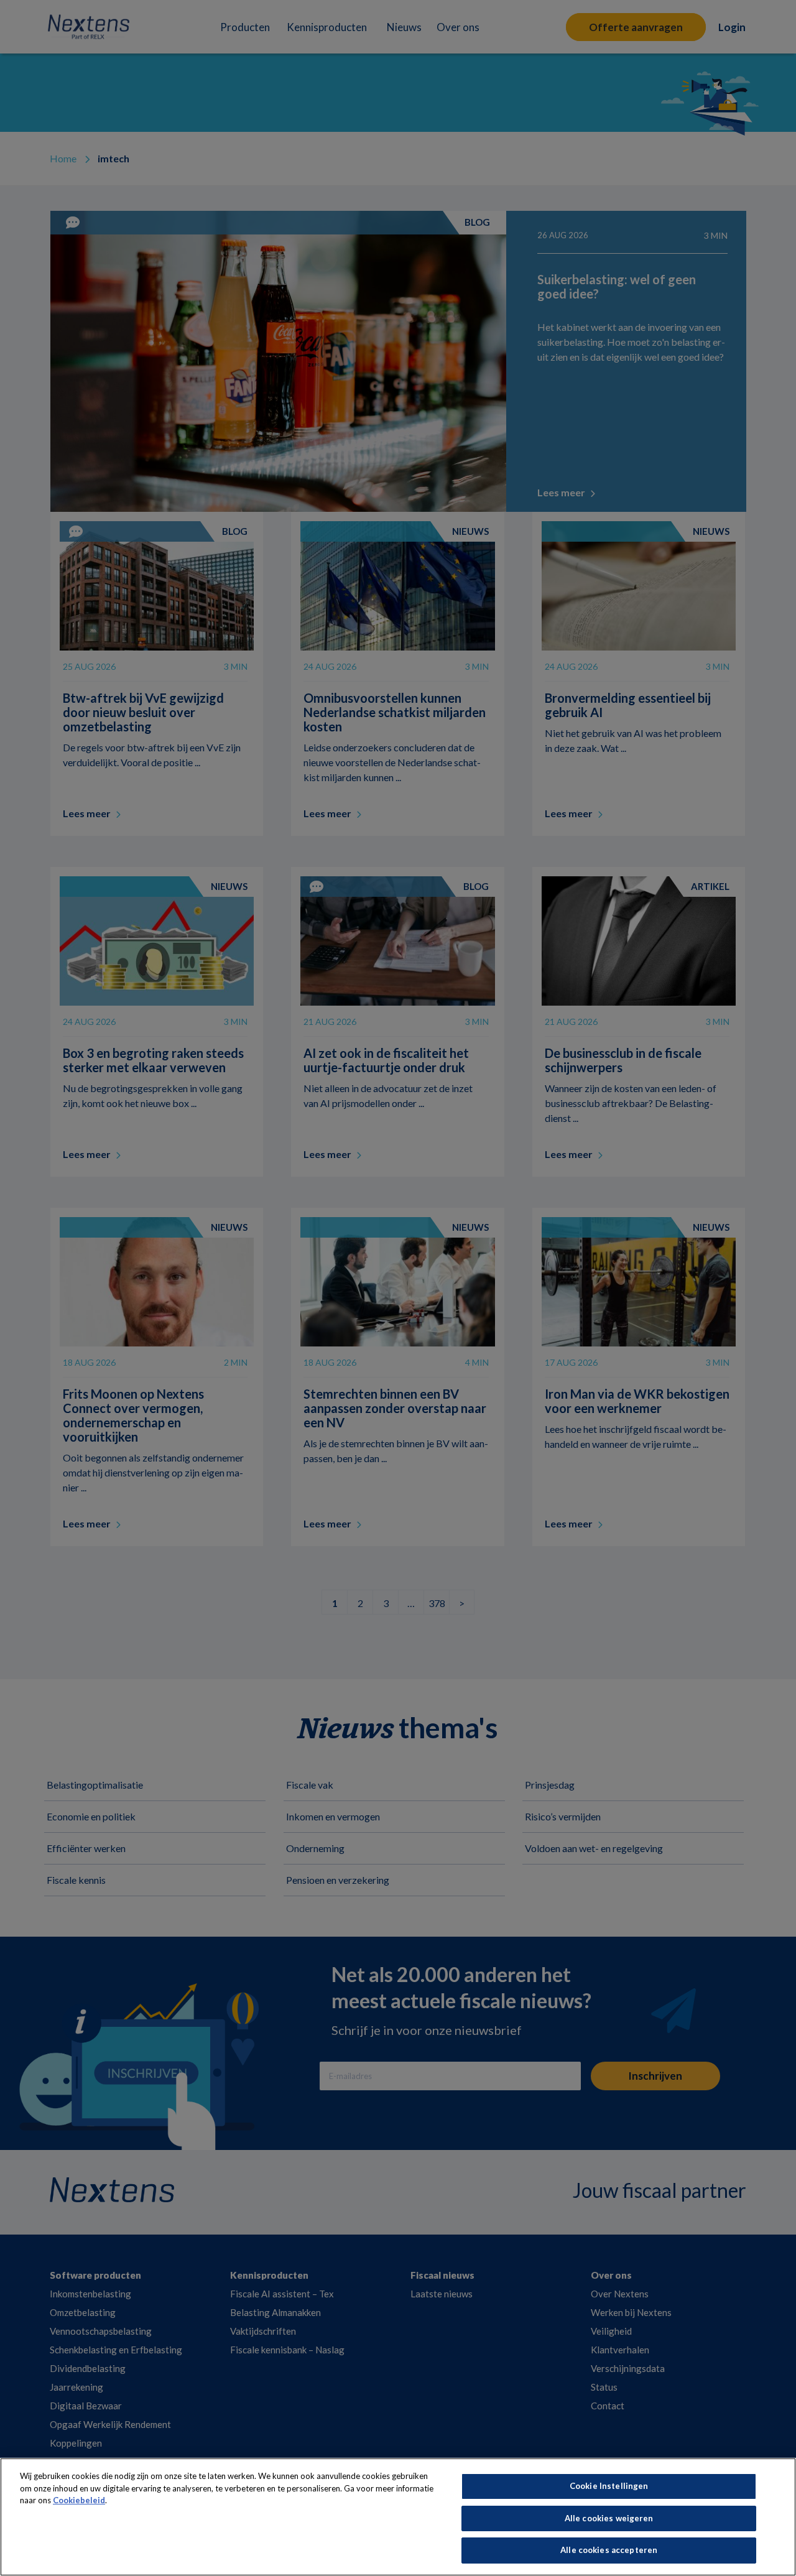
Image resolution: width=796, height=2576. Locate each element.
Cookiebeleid (79, 2500)
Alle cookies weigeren (609, 2518)
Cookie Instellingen (609, 2486)
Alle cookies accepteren (609, 2550)
